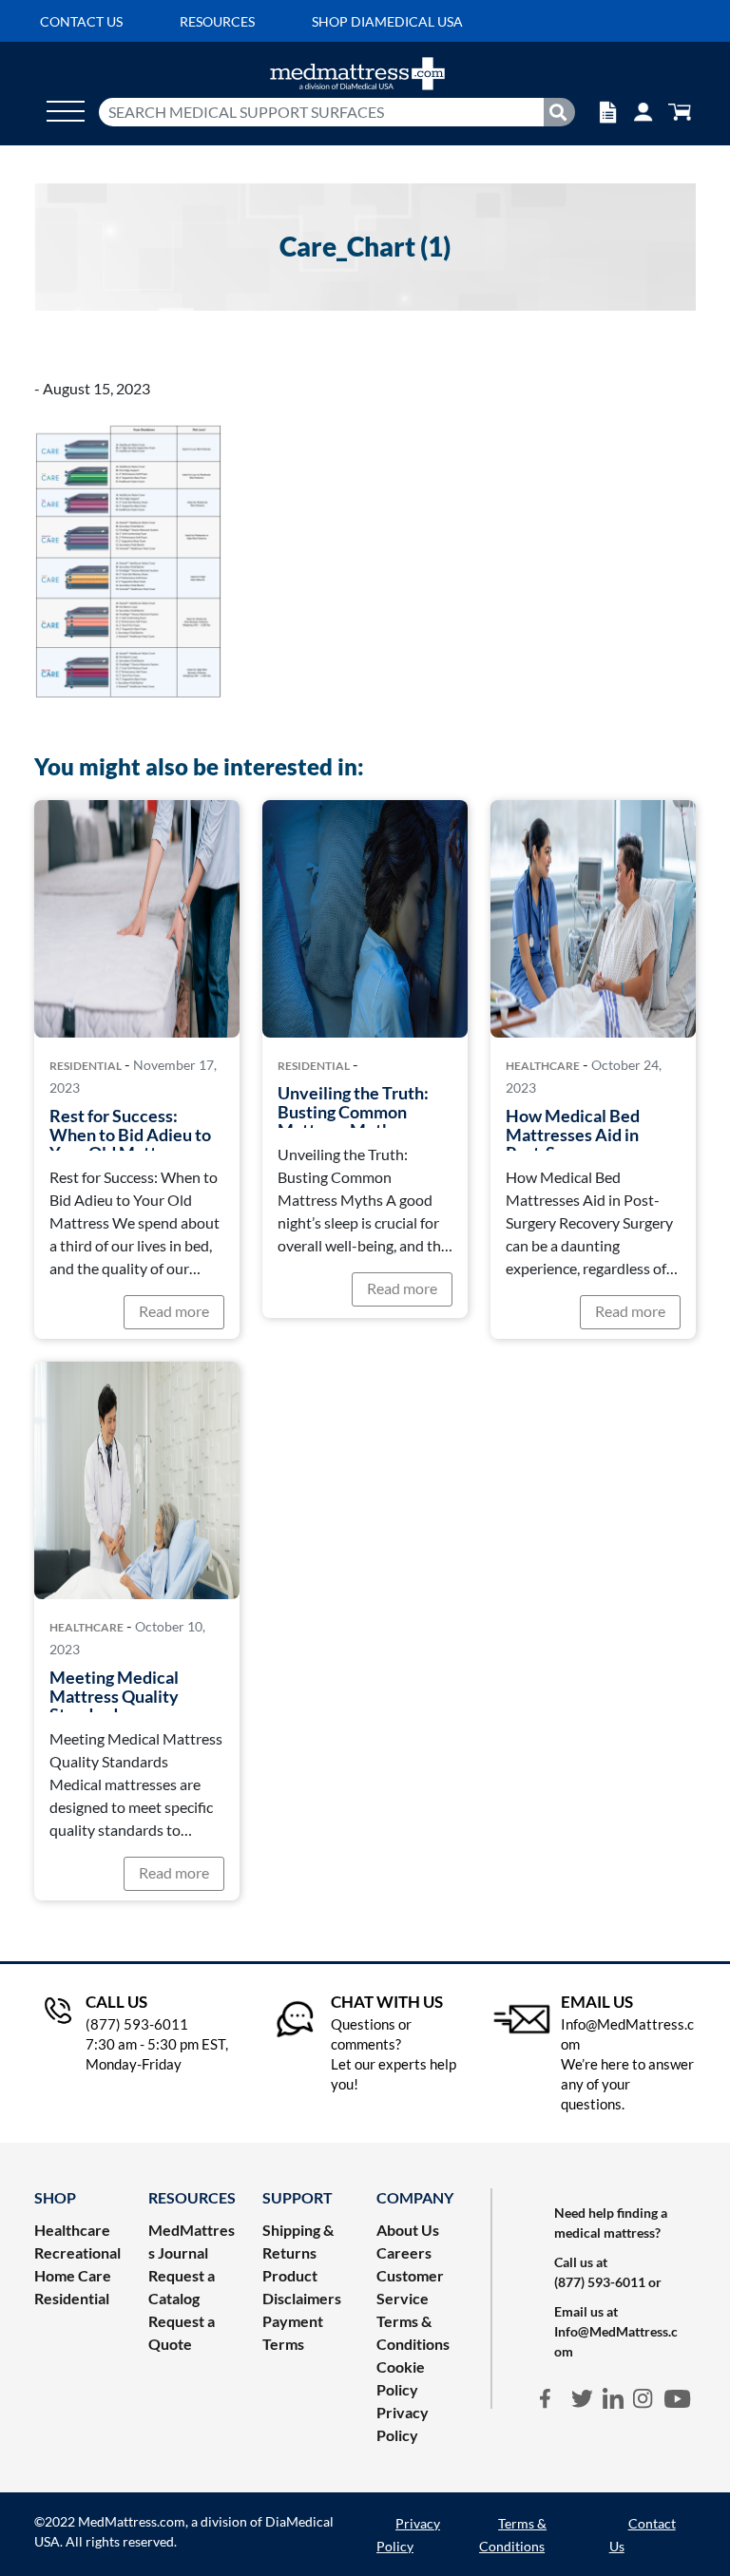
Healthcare (543, 1066)
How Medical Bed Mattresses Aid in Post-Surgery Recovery (573, 1144)
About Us (408, 2230)
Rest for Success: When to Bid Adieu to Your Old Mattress (130, 1134)
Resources (217, 21)
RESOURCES (192, 2197)
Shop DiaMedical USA (387, 21)
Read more (174, 1311)
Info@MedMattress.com (616, 2341)
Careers (404, 2252)
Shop (55, 2197)
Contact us (81, 21)
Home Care (73, 2275)
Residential (86, 1066)
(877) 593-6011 (600, 2282)
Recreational (77, 2252)
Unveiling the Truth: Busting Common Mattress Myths (353, 1111)
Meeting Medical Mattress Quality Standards (114, 1696)
